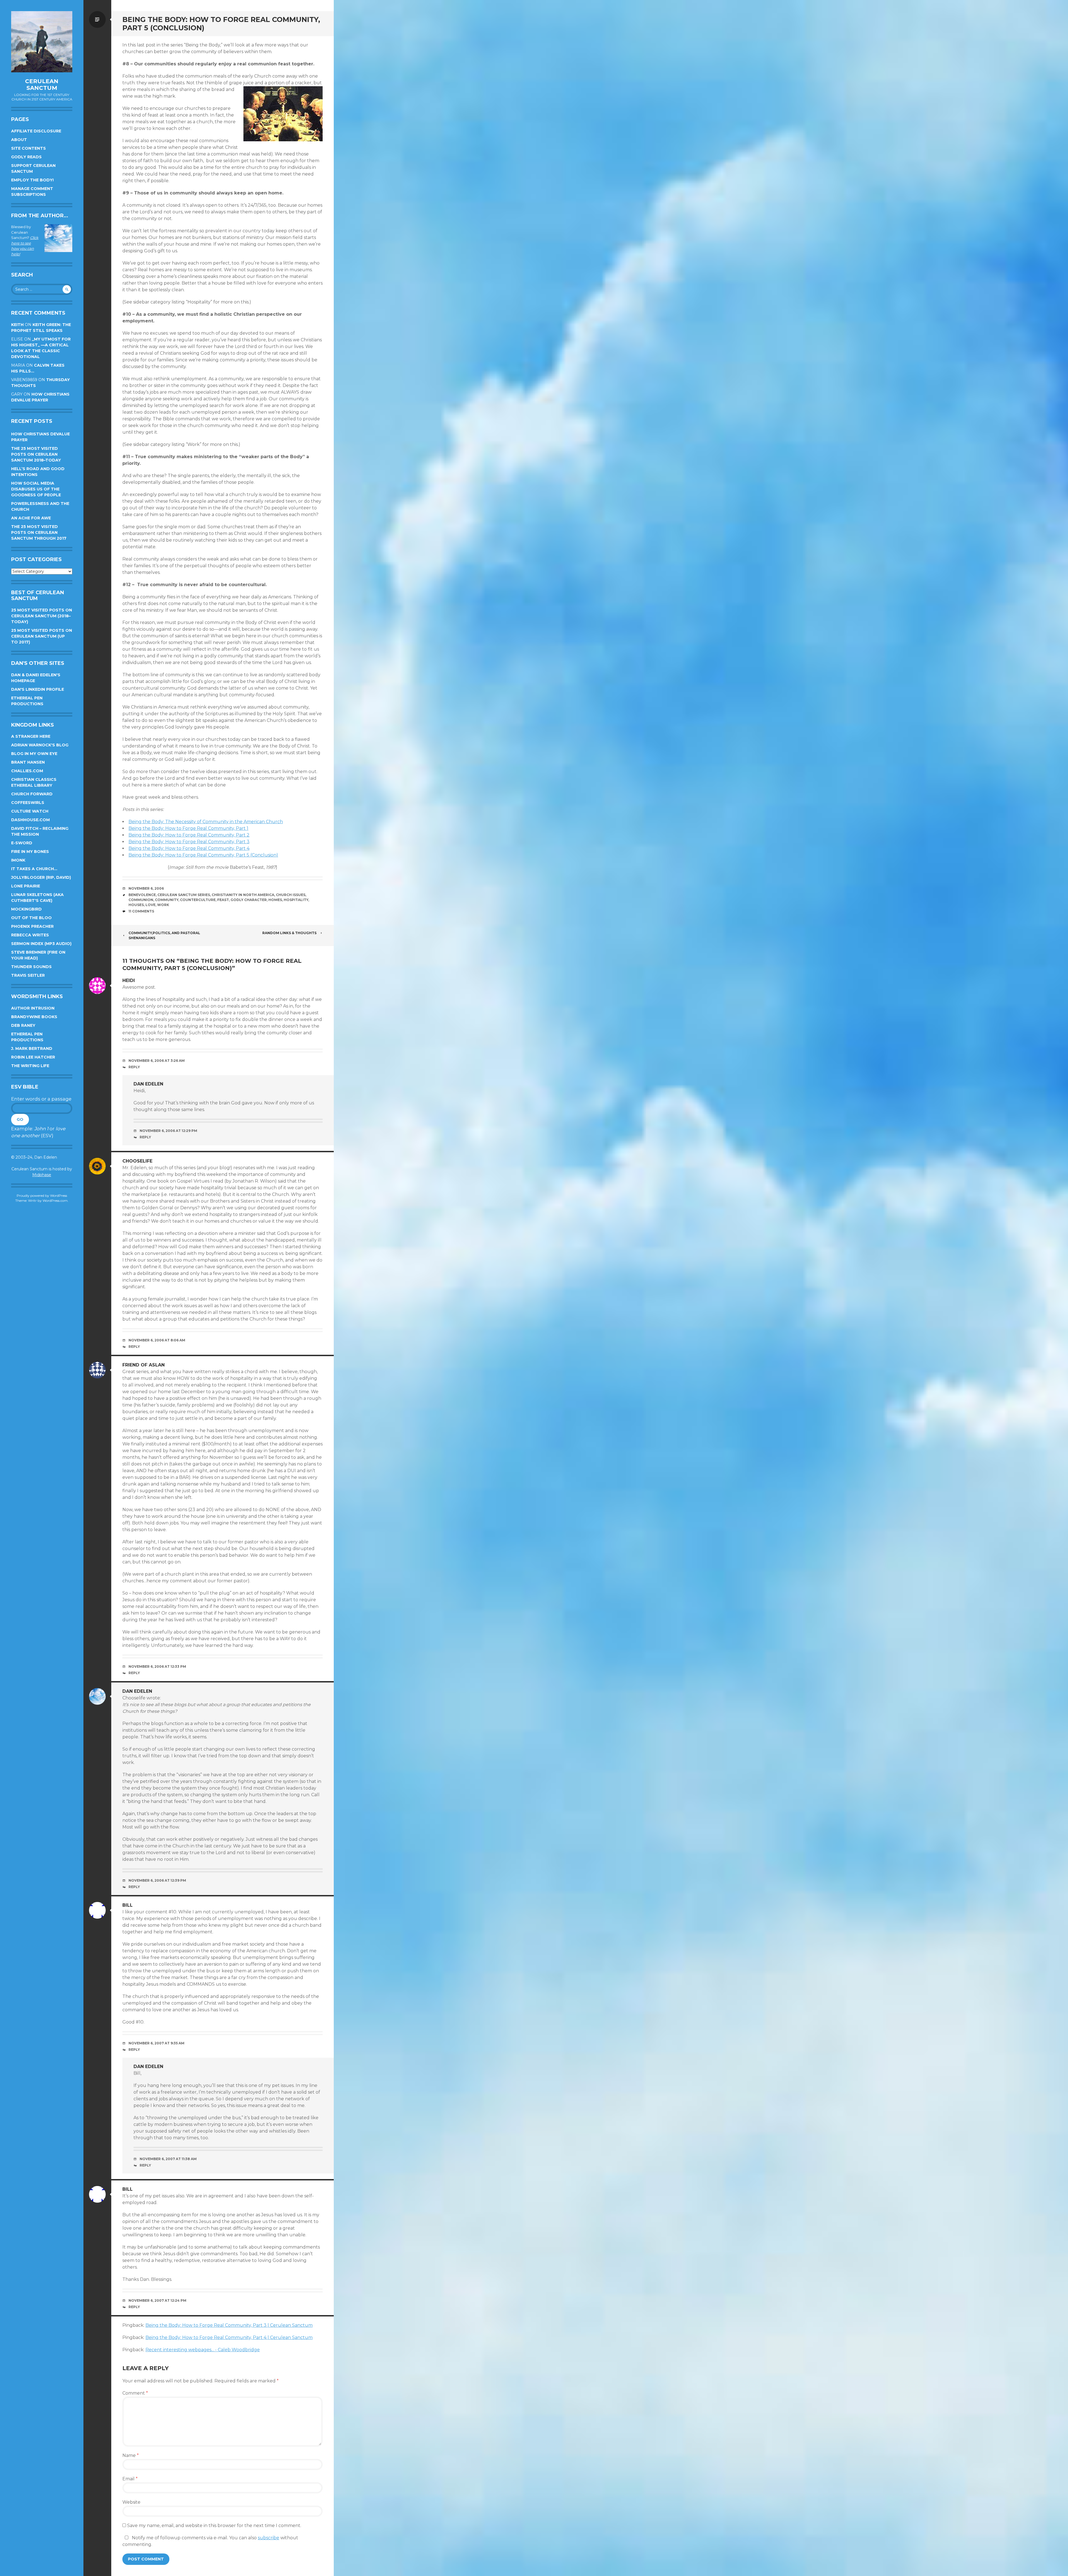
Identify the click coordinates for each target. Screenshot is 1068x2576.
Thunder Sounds (31, 967)
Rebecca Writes (30, 935)
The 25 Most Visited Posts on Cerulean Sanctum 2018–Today (36, 454)
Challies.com (27, 771)
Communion (141, 900)
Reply (134, 1067)
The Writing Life (30, 1066)
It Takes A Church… (34, 869)
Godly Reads (26, 157)
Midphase (42, 1175)
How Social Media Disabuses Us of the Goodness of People (36, 489)
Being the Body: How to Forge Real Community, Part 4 (189, 848)
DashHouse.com (30, 820)
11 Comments (141, 911)
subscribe (269, 2538)
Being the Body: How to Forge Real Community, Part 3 (189, 842)
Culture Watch (30, 811)
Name (131, 2455)
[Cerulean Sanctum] (42, 42)
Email (130, 2479)
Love (150, 905)
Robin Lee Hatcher (33, 1057)
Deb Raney (23, 1025)
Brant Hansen (28, 762)
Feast (223, 900)
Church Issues (291, 895)
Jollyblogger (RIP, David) (41, 877)
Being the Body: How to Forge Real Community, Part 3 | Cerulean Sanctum (229, 2325)
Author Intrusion (33, 1008)
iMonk (18, 860)
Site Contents (29, 148)
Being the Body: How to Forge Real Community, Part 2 (189, 835)
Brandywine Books (34, 1017)
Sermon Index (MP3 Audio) (41, 944)
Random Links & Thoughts (289, 933)
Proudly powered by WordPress (42, 1196)
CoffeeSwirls (28, 803)
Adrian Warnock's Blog (40, 745)
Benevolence (142, 895)
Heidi (129, 980)
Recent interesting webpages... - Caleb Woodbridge (203, 2350)
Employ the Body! (32, 180)
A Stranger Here (31, 736)
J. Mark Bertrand (32, 1048)
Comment (135, 2393)
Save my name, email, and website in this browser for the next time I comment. (214, 2526)
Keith (17, 325)
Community (167, 900)
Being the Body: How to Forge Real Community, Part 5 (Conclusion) (203, 855)
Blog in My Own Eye (34, 754)
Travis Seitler (28, 975)
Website (131, 2502)
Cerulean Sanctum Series (184, 895)
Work (163, 905)
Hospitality (296, 900)
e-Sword (22, 843)
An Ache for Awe (31, 518)
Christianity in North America (243, 895)
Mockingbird (26, 909)
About (19, 140)
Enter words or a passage (41, 1099)
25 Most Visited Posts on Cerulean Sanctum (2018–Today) (42, 616)
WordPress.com (55, 1201)
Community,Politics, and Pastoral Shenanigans (164, 935)
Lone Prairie (26, 886)
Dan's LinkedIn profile (38, 689)
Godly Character (249, 900)
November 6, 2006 (146, 888)
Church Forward (32, 794)
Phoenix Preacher (32, 926)
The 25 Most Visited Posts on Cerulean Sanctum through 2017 (39, 532)
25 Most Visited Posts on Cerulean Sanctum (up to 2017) (42, 636)
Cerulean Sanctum (42, 85)
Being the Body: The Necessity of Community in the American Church (206, 822)
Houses (136, 905)
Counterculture (198, 900)
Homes (275, 900)
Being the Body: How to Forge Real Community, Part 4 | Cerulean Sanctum (229, 2337)
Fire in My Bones (30, 852)
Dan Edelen (148, 1084)
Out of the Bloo (31, 918)
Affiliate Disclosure (36, 131)
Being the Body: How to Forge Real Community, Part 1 (188, 828)
